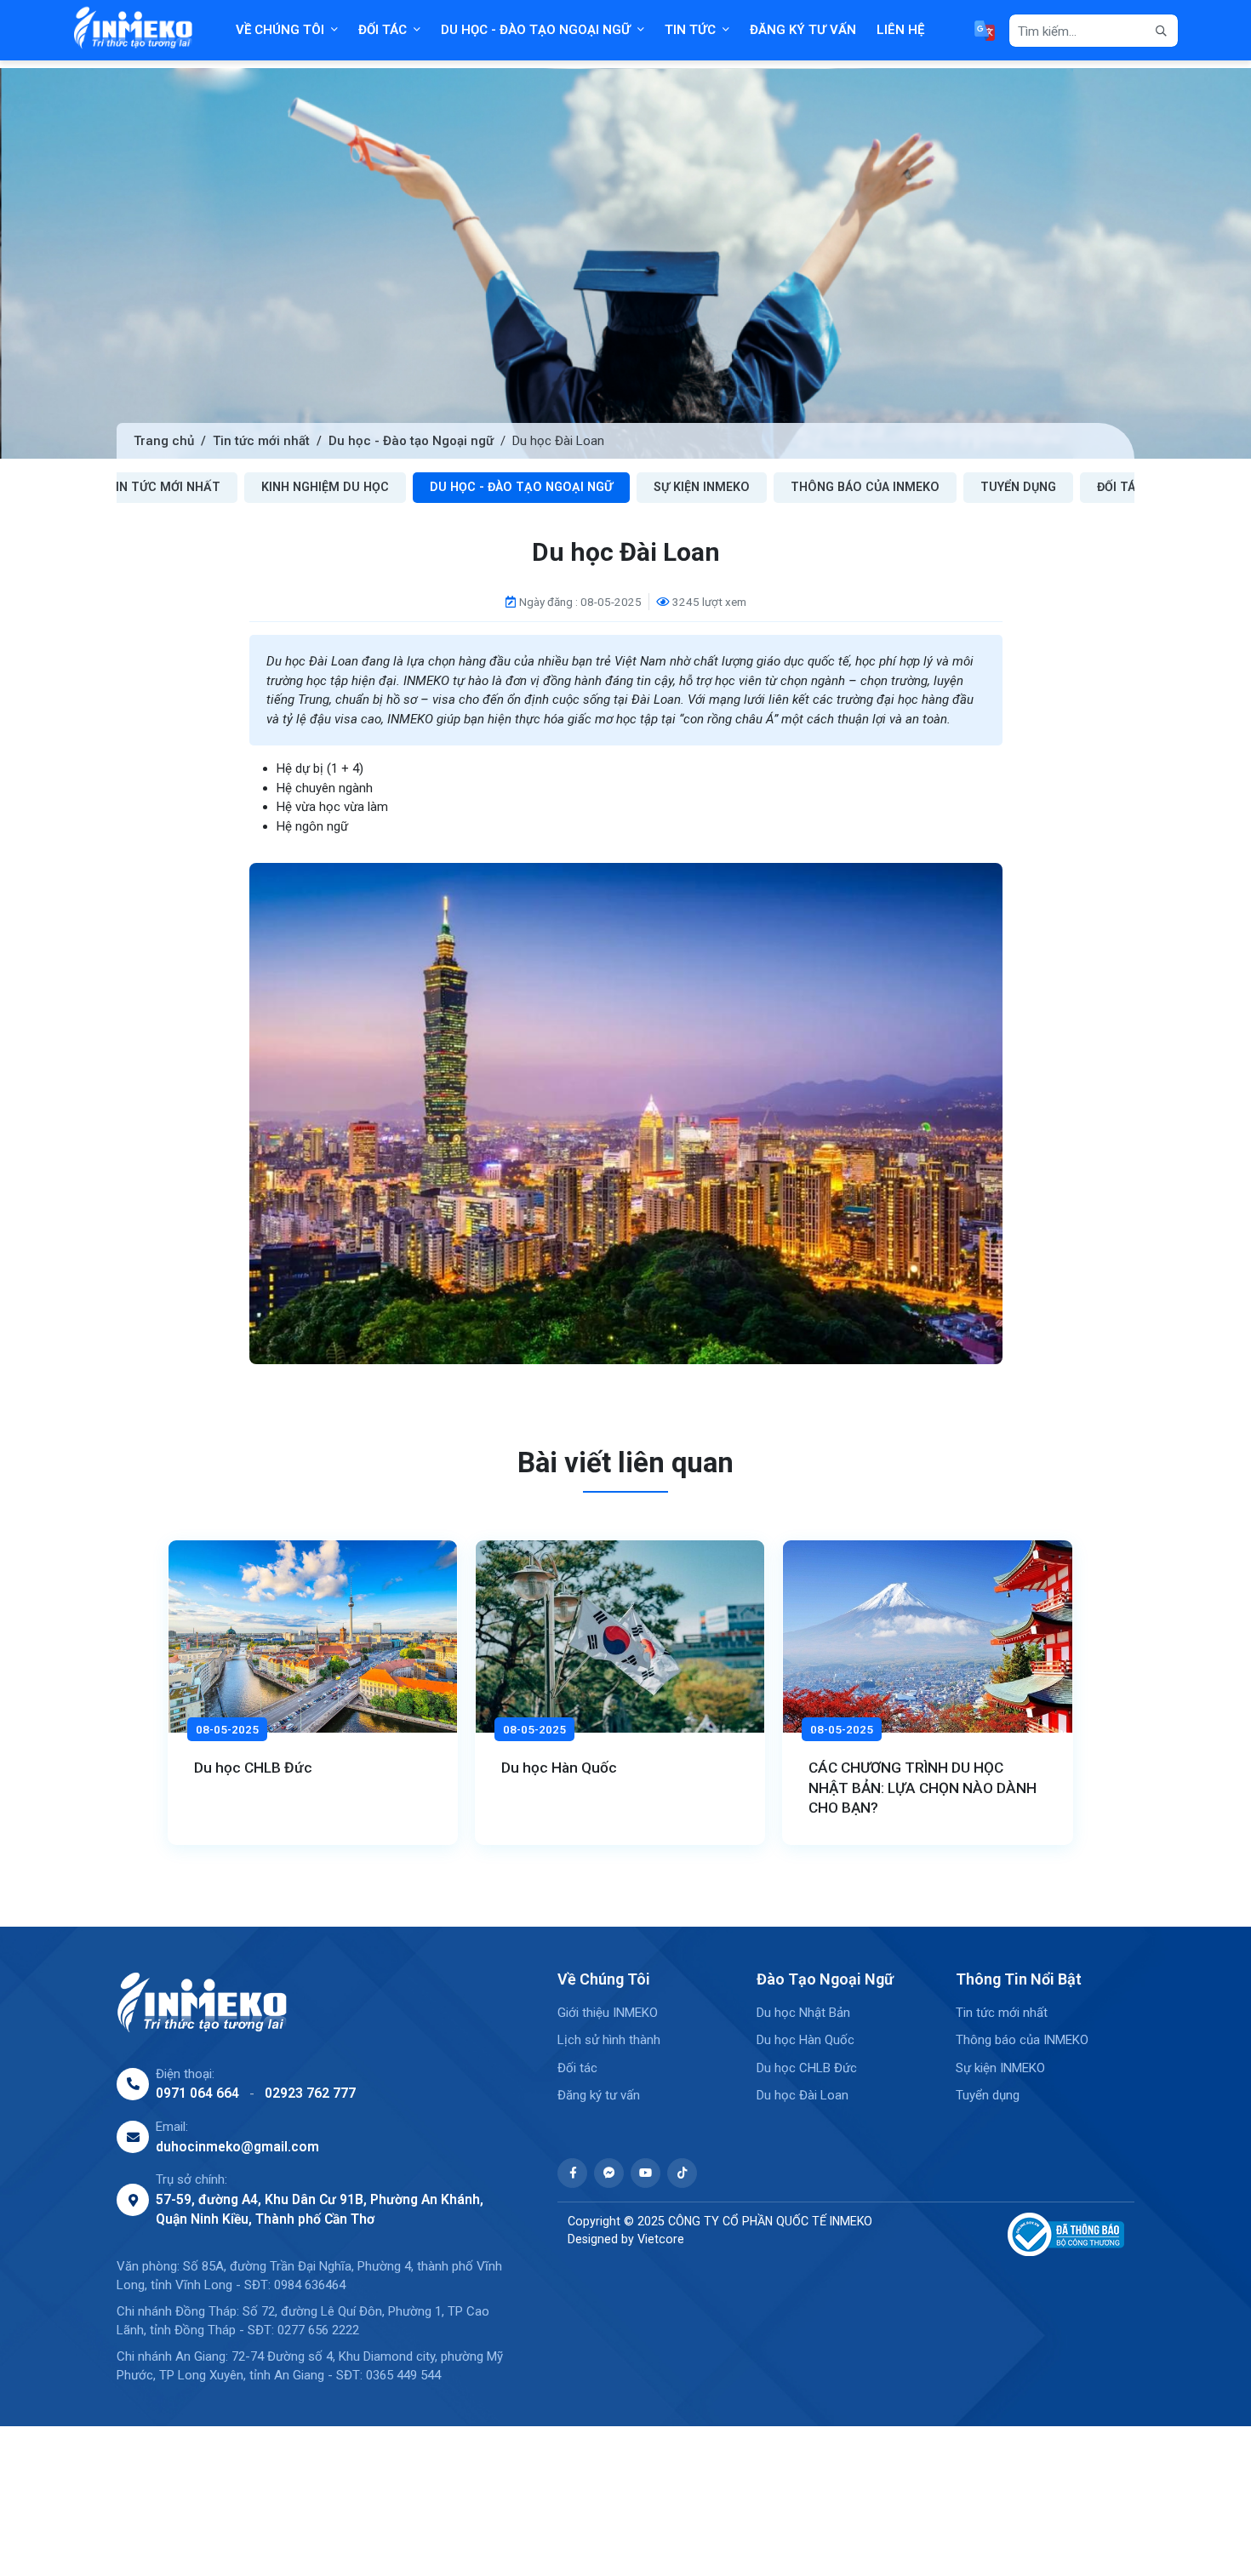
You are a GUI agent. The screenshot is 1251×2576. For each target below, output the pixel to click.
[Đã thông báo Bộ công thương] (1060, 2234)
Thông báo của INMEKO (865, 487)
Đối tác (1120, 487)
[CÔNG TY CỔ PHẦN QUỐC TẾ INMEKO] (133, 30)
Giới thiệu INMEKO (608, 2013)
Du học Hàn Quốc (559, 1768)
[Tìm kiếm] (1162, 31)
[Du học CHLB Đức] (313, 1636)
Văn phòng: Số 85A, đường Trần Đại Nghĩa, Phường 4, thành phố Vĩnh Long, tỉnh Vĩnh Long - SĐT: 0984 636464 (309, 2276)
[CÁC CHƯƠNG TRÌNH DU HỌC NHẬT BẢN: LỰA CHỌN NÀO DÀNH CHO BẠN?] (927, 1636)
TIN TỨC (690, 30)
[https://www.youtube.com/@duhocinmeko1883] (645, 2173)
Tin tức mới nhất (261, 441)
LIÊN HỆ (900, 30)
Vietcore (661, 2239)
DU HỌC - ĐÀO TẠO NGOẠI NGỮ (536, 30)
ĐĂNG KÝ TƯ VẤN (803, 30)
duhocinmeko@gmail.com (237, 2147)
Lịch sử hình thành (609, 2040)
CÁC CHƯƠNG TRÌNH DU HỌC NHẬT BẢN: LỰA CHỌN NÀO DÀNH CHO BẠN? (923, 1788)
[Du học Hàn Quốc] (620, 1636)
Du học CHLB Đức (253, 1768)
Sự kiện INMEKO (702, 487)
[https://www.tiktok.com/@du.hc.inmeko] (682, 2173)
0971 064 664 (197, 2093)
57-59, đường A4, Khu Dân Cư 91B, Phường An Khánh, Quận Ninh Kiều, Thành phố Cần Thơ (320, 2210)
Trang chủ (164, 441)
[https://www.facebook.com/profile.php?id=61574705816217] (572, 2173)
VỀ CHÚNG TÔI (280, 30)
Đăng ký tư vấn (599, 2095)
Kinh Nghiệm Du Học (325, 487)
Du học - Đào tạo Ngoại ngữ (411, 441)
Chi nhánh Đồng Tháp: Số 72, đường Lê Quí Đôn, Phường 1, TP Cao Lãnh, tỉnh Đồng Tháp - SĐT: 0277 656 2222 (303, 2321)
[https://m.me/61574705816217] (609, 2173)
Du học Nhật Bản (803, 2013)
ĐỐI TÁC (383, 30)
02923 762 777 (310, 2093)
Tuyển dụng (1018, 487)
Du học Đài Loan (803, 2095)
